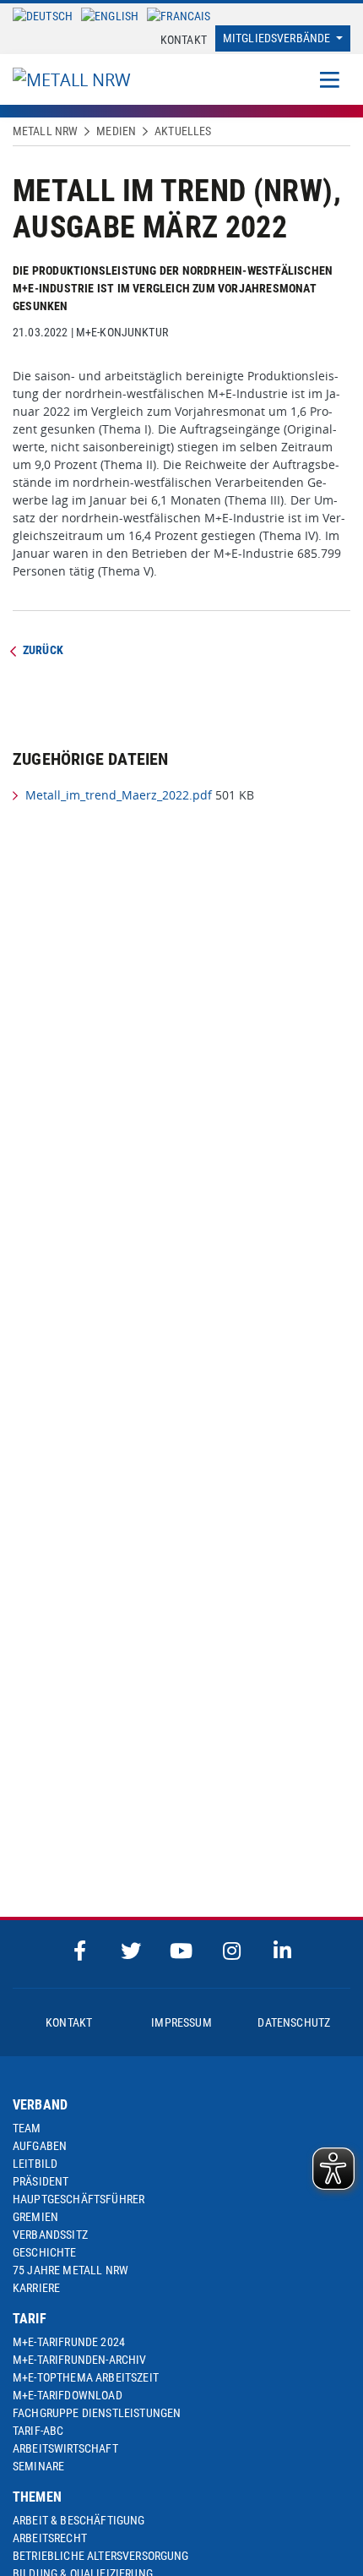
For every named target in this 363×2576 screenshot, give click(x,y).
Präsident (41, 2181)
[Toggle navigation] (330, 79)
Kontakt (184, 40)
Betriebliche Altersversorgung (101, 2556)
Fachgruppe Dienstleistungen (97, 2413)
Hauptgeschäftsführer (79, 2199)
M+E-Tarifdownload (68, 2395)
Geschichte (45, 2252)
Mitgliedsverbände (278, 38)
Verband (40, 2105)
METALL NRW (45, 131)
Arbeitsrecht (50, 2538)
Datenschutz (294, 2022)
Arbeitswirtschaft (65, 2448)
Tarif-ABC (38, 2431)
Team (27, 2128)
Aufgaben (40, 2146)
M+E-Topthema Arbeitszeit (86, 2377)
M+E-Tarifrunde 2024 (69, 2342)
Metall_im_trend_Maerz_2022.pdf (119, 795)
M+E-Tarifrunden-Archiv (80, 2360)
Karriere (36, 2288)
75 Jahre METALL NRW (70, 2270)
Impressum (181, 2022)
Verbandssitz (50, 2235)
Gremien (35, 2217)
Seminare (38, 2466)
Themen (37, 2497)
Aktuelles (183, 131)
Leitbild (35, 2164)
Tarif (30, 2319)
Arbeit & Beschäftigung (79, 2520)
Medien (116, 131)
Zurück (43, 650)
